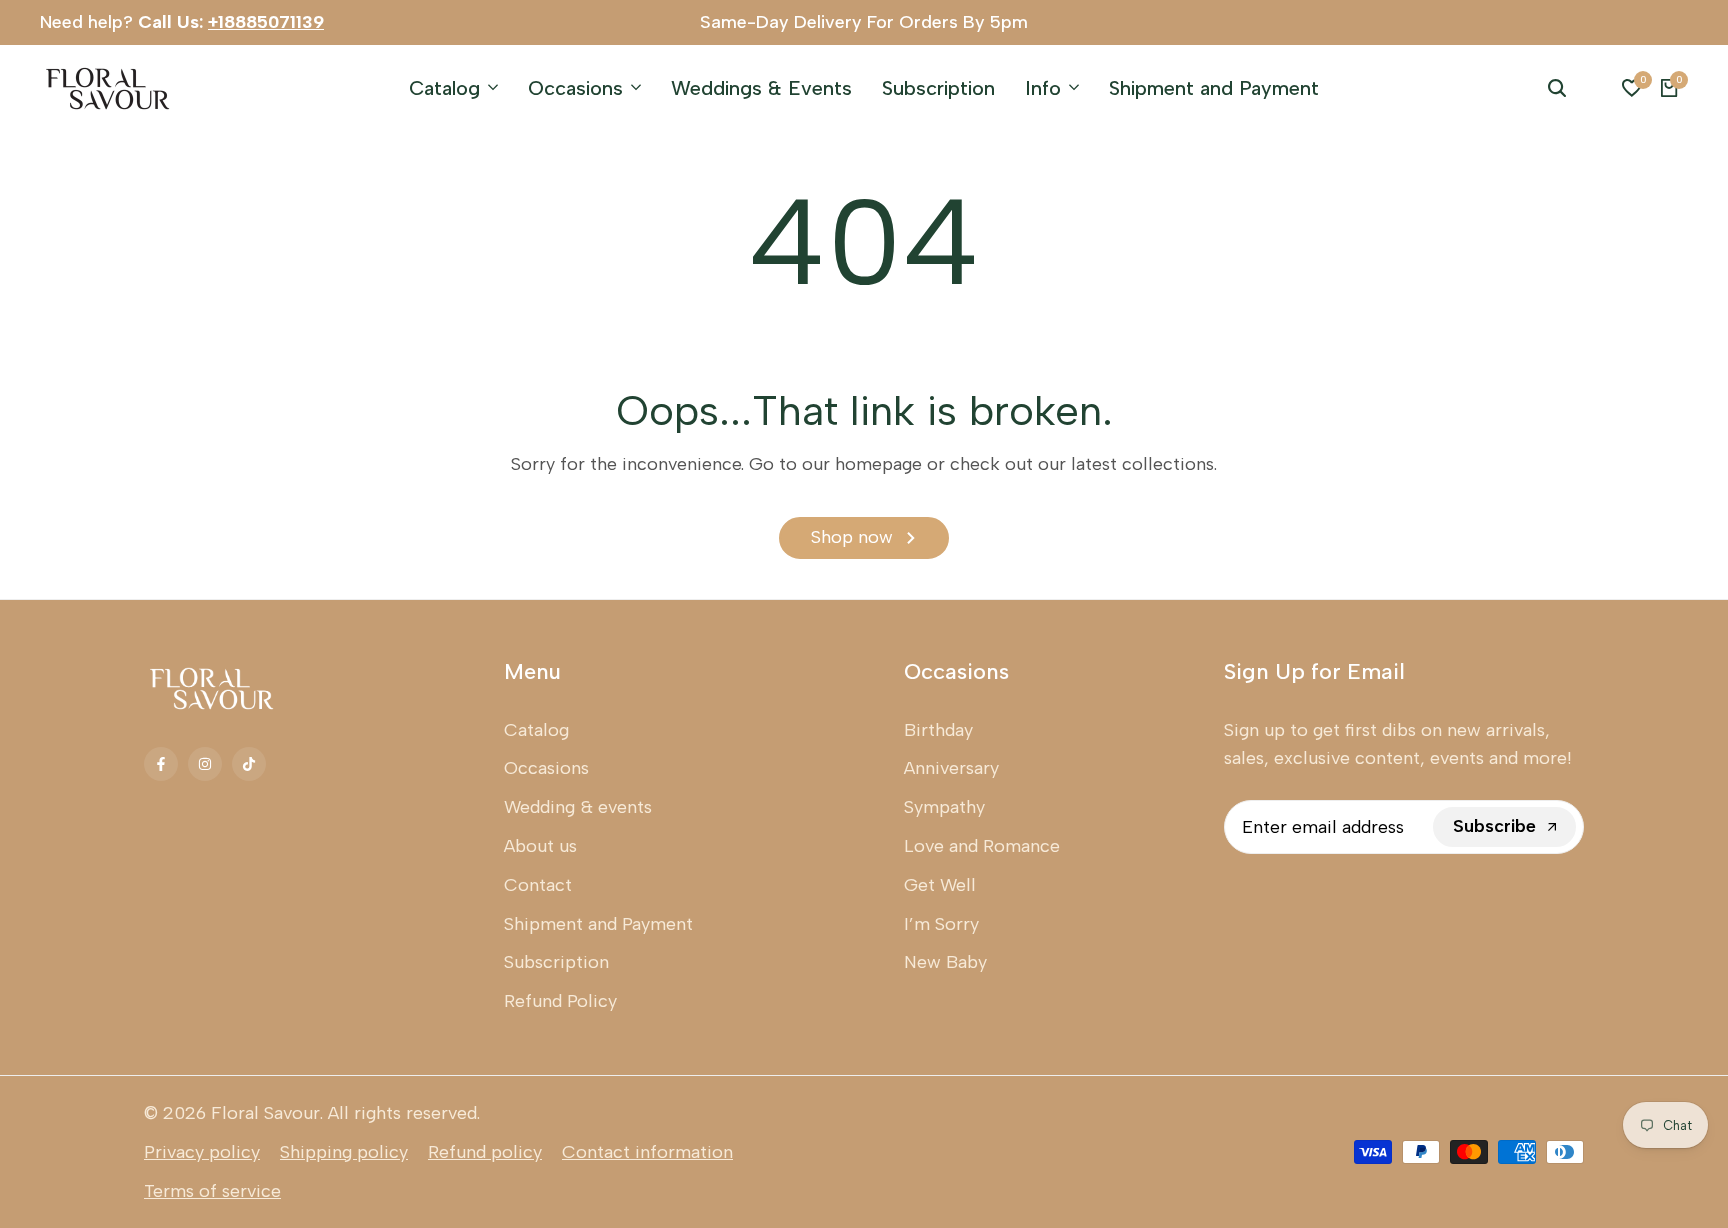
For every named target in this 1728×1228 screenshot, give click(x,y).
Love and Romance (982, 846)
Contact (538, 885)
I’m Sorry (941, 924)
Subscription (556, 962)
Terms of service (212, 1191)
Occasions (546, 768)
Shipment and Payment (598, 924)
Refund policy (485, 1152)
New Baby (945, 962)
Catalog (536, 730)
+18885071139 (266, 22)
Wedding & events (578, 807)
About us (540, 846)
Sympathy (944, 807)
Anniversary (951, 768)
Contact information (647, 1152)
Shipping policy (344, 1152)
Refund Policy (560, 1001)
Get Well (940, 885)
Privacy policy (202, 1152)
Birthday (938, 730)
